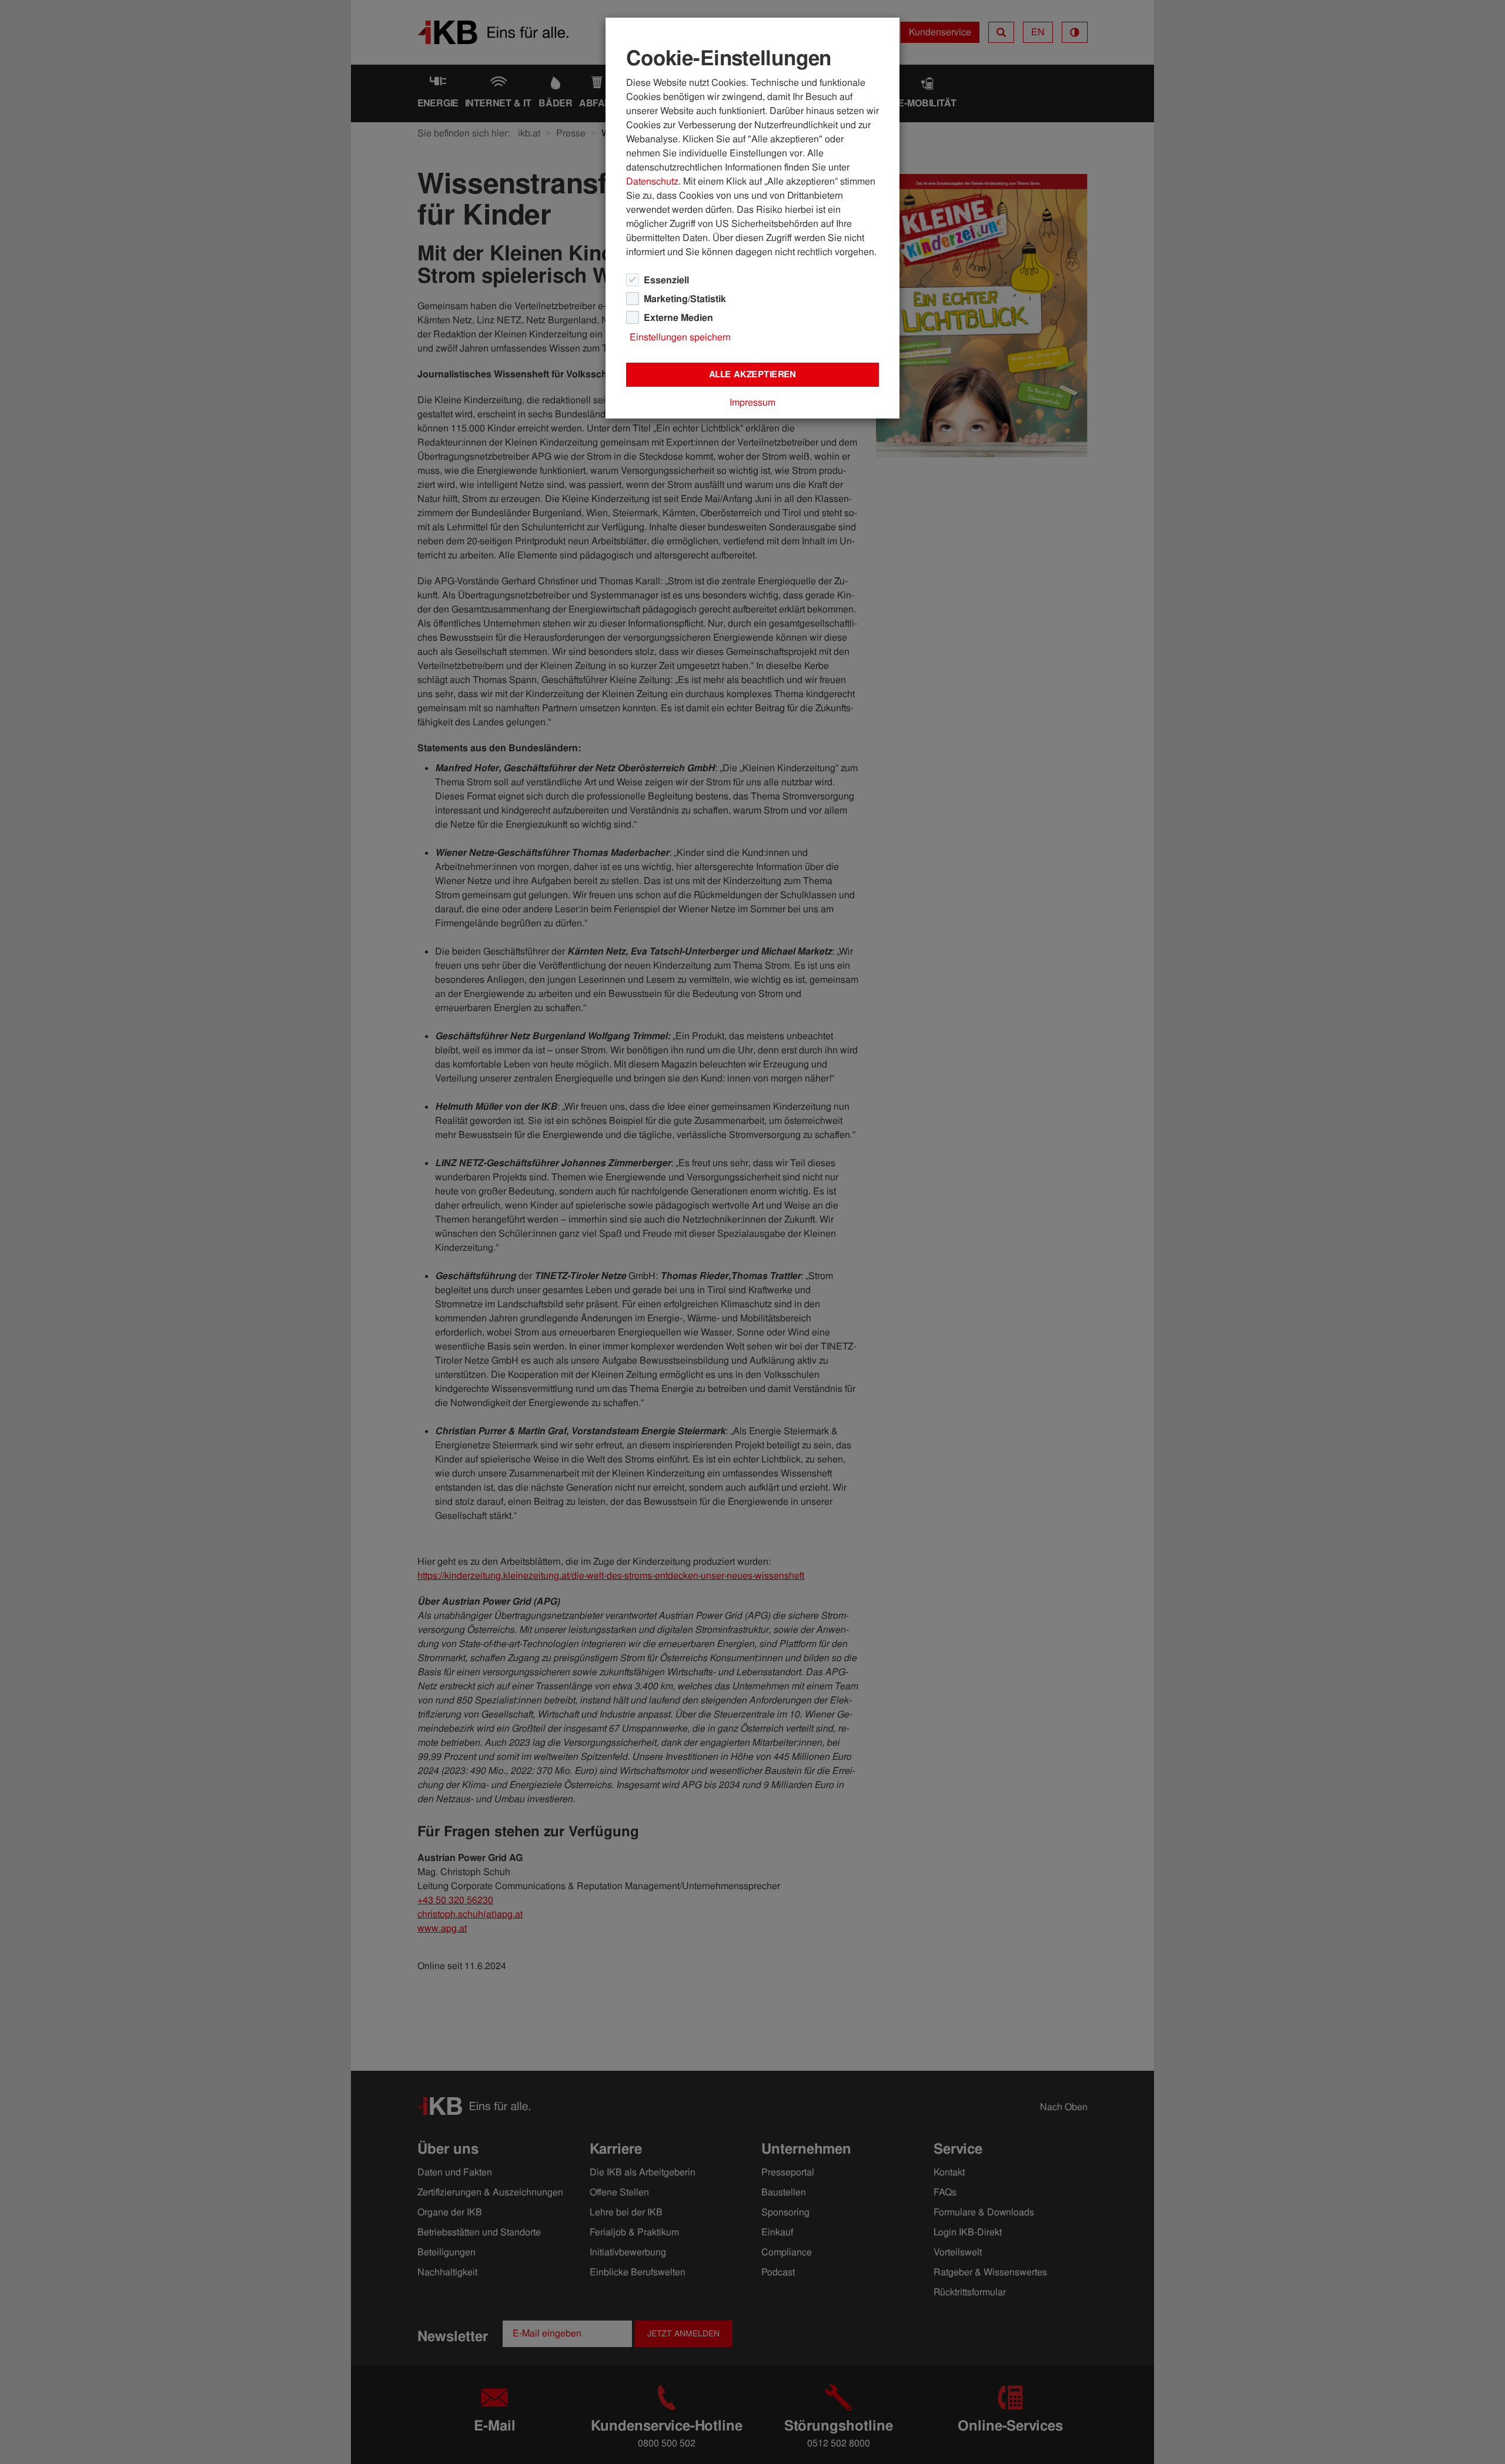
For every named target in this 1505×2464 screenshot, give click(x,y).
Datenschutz (652, 181)
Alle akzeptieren (752, 374)
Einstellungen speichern (680, 337)
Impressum (752, 402)
